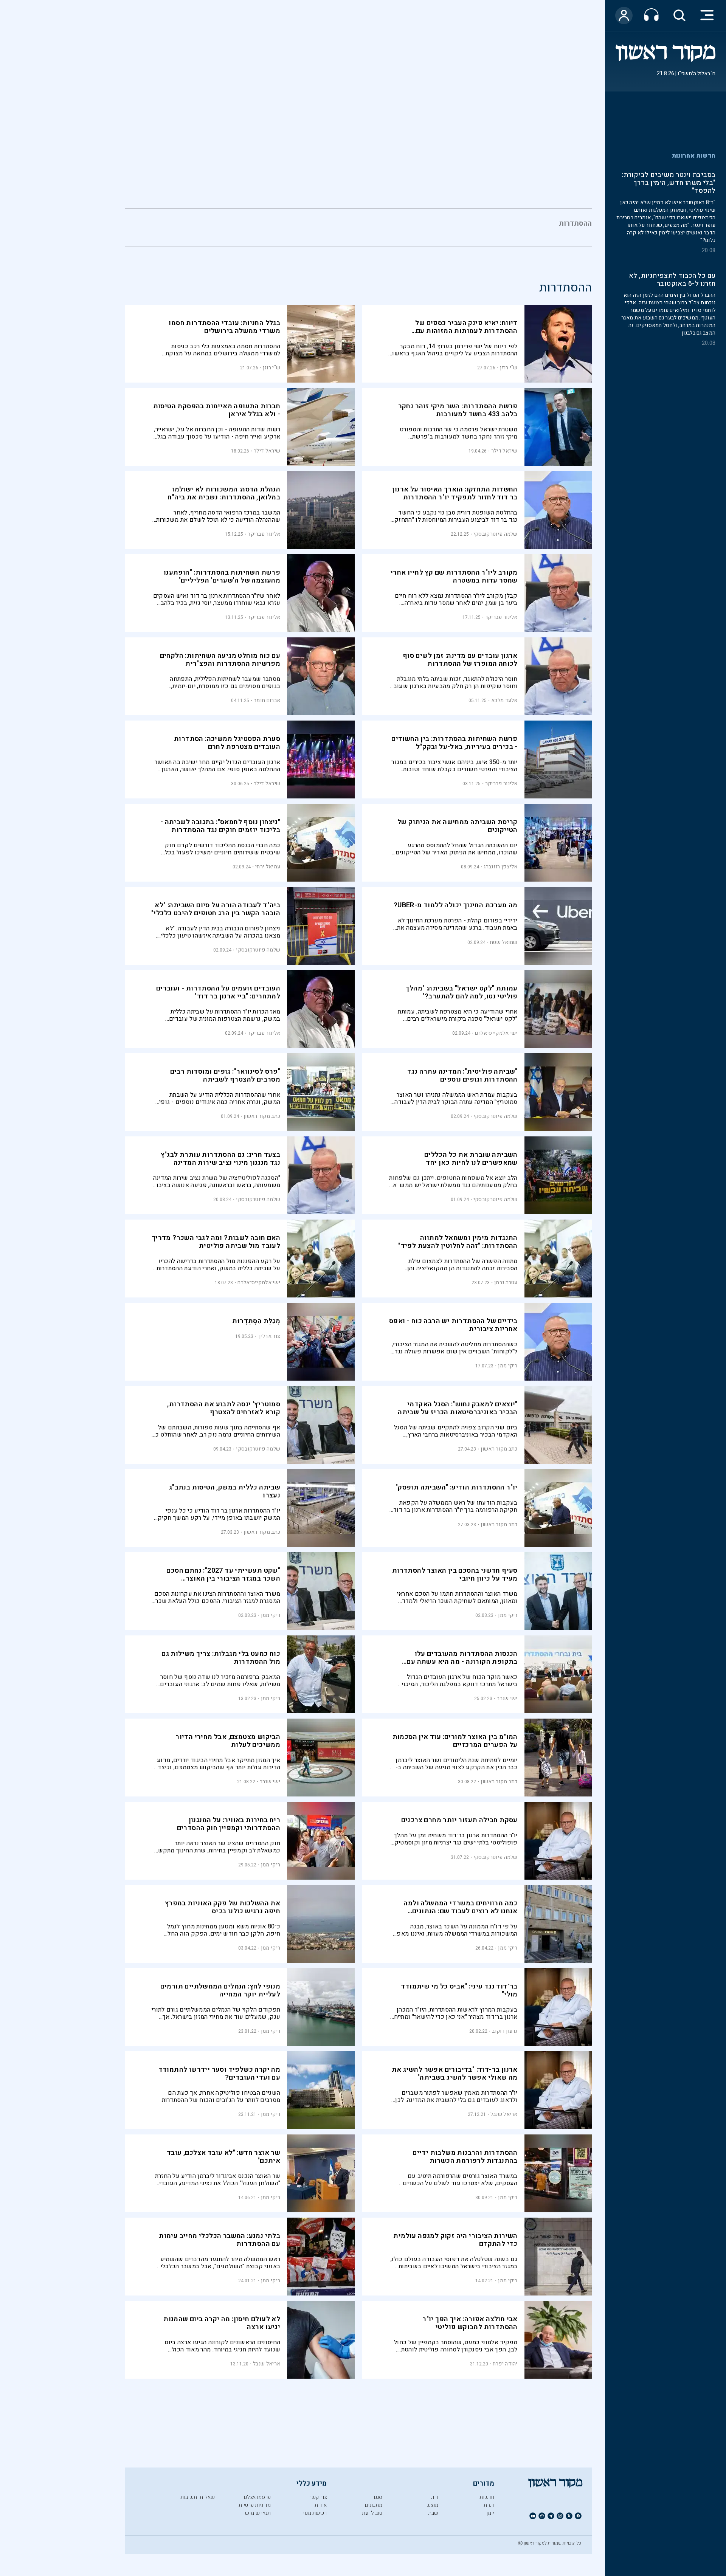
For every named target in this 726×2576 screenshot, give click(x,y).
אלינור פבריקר (264, 534)
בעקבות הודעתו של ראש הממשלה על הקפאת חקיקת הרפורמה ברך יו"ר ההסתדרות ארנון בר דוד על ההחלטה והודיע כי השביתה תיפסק (455, 1506)
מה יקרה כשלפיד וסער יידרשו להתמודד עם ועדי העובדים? (220, 2074)
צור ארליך (269, 1336)
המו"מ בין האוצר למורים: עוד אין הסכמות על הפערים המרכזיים (455, 1741)
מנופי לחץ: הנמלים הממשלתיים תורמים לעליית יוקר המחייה (220, 1990)
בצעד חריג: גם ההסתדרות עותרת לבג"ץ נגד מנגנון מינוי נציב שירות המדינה (221, 1159)
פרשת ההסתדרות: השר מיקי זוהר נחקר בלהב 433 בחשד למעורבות (458, 410)
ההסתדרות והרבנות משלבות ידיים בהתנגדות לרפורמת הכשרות (465, 2157)
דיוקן (433, 2497)
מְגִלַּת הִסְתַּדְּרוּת (256, 1321)
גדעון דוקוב (505, 2031)
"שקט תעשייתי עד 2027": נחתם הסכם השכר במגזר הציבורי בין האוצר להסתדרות (223, 1579)
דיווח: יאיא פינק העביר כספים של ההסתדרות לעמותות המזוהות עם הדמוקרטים (466, 331)
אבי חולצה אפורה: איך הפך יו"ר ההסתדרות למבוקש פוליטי (470, 2323)
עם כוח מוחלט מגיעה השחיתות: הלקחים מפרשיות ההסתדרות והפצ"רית (220, 660)
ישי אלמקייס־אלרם (496, 1033)
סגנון (377, 2497)
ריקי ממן (508, 1366)
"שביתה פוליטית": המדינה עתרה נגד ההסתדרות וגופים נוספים (462, 1076)
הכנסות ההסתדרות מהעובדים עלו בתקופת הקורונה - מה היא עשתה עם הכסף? (462, 1662)
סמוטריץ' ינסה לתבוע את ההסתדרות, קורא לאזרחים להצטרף (224, 1408)
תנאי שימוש (258, 2513)
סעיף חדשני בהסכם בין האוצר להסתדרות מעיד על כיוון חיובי (455, 1575)
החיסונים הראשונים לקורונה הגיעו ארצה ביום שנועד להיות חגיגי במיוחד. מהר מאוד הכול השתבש (223, 2346)
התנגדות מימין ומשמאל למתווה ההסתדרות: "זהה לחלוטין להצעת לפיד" (458, 1242)
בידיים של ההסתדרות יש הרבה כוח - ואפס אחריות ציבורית (453, 1325)
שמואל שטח (504, 942)
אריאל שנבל (504, 2114)
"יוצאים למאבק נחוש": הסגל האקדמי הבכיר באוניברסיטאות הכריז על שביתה (458, 1408)
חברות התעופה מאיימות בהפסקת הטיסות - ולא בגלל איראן (217, 410)
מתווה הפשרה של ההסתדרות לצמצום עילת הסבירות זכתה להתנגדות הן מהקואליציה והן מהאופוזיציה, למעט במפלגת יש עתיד (462, 1265)
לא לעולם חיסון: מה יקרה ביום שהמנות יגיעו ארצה (222, 2323)
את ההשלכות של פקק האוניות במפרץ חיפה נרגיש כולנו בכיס (223, 1907)
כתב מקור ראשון (262, 1116)
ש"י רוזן (509, 368)
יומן (490, 2513)
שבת (433, 2513)
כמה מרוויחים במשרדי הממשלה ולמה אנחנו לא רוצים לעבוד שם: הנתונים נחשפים (460, 1911)
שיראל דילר (504, 451)
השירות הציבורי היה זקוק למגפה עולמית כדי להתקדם (455, 2240)
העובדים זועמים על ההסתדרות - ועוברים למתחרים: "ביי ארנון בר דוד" (218, 992)
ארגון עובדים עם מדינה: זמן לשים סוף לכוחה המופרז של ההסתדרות (460, 660)
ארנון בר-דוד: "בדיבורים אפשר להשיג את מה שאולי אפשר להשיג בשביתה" (455, 2074)
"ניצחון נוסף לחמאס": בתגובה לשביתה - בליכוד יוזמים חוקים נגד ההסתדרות (220, 826)
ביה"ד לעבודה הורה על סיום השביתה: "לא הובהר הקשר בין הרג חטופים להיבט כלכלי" (216, 909)
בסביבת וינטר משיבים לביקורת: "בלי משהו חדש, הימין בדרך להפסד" (669, 183)
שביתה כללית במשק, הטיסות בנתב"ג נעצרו (225, 1491)
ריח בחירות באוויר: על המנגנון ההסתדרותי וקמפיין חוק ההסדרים (229, 1824)
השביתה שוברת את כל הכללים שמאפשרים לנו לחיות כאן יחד (471, 1159)
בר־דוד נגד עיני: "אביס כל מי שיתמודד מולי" (459, 1990)
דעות (489, 2505)
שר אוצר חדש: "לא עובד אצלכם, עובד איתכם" (223, 2157)
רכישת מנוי (315, 2513)
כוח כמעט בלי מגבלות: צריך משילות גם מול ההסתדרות (221, 1658)
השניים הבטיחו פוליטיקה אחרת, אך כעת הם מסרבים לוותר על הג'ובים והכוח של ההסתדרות (221, 2096)
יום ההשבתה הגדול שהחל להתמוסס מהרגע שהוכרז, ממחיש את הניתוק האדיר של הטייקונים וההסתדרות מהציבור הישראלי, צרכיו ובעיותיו (457, 849)
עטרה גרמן (506, 1283)
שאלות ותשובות (198, 2497)
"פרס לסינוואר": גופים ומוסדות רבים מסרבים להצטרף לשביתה (225, 1076)
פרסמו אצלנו (257, 2497)
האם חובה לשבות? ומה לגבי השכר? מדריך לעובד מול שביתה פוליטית (216, 1242)
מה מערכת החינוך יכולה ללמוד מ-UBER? (456, 905)
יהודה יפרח (505, 2364)
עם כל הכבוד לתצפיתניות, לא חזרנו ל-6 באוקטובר (672, 280)
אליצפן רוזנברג (500, 867)
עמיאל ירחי (268, 867)
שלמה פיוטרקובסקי (496, 534)
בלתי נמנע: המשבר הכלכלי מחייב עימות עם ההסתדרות (220, 2240)
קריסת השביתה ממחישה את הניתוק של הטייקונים (458, 826)
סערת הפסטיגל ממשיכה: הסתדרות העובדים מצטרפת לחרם (227, 743)
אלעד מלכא (504, 700)
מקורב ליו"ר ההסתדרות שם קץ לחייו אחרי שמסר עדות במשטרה (454, 577)
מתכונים (374, 2505)
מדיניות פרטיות (255, 2505)
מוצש (432, 2505)
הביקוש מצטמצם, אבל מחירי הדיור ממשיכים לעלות (228, 1741)
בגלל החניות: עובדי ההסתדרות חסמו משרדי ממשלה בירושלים (224, 327)
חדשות (487, 2497)
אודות (321, 2505)
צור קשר (318, 2497)
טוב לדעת (372, 2513)
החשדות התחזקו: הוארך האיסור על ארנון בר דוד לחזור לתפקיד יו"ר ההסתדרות (455, 493)
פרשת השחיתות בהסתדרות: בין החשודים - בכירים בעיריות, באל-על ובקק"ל (455, 743)
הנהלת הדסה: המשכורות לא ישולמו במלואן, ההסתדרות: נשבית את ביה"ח (224, 493)
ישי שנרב (507, 1698)
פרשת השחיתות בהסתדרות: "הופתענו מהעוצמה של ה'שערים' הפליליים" (222, 577)
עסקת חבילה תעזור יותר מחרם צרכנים (459, 1820)
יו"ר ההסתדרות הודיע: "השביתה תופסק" (457, 1487)
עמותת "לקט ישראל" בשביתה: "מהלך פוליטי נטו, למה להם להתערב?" (461, 992)
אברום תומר (267, 700)
